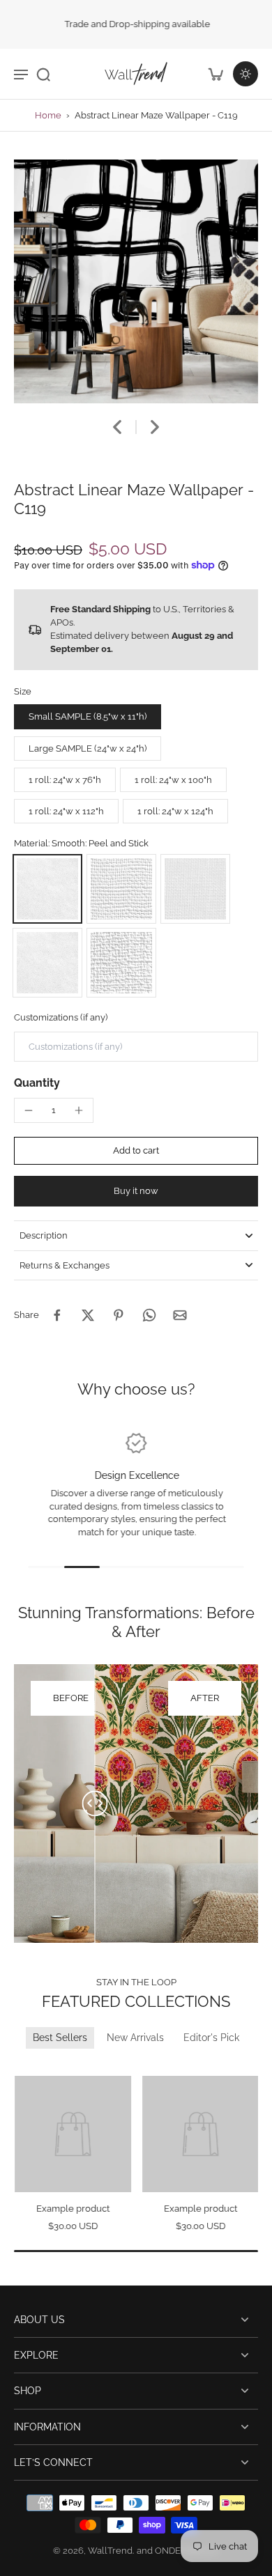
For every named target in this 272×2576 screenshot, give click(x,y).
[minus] (29, 1110)
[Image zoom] (136, 281)
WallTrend (110, 2551)
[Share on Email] (180, 1315)
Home (48, 115)
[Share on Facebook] (57, 1315)
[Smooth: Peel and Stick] (47, 889)
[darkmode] (245, 74)
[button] (136, 1151)
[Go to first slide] (40, 2066)
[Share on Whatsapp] (149, 1315)
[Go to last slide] (117, 427)
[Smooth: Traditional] (47, 963)
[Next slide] (155, 427)
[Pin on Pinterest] (119, 1315)
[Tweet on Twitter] (88, 1315)
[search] (43, 74)
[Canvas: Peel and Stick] (121, 889)
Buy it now (136, 1191)
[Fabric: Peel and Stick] (195, 889)
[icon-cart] (215, 74)
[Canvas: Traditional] (121, 963)
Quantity (37, 1083)
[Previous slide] (23, 2066)
